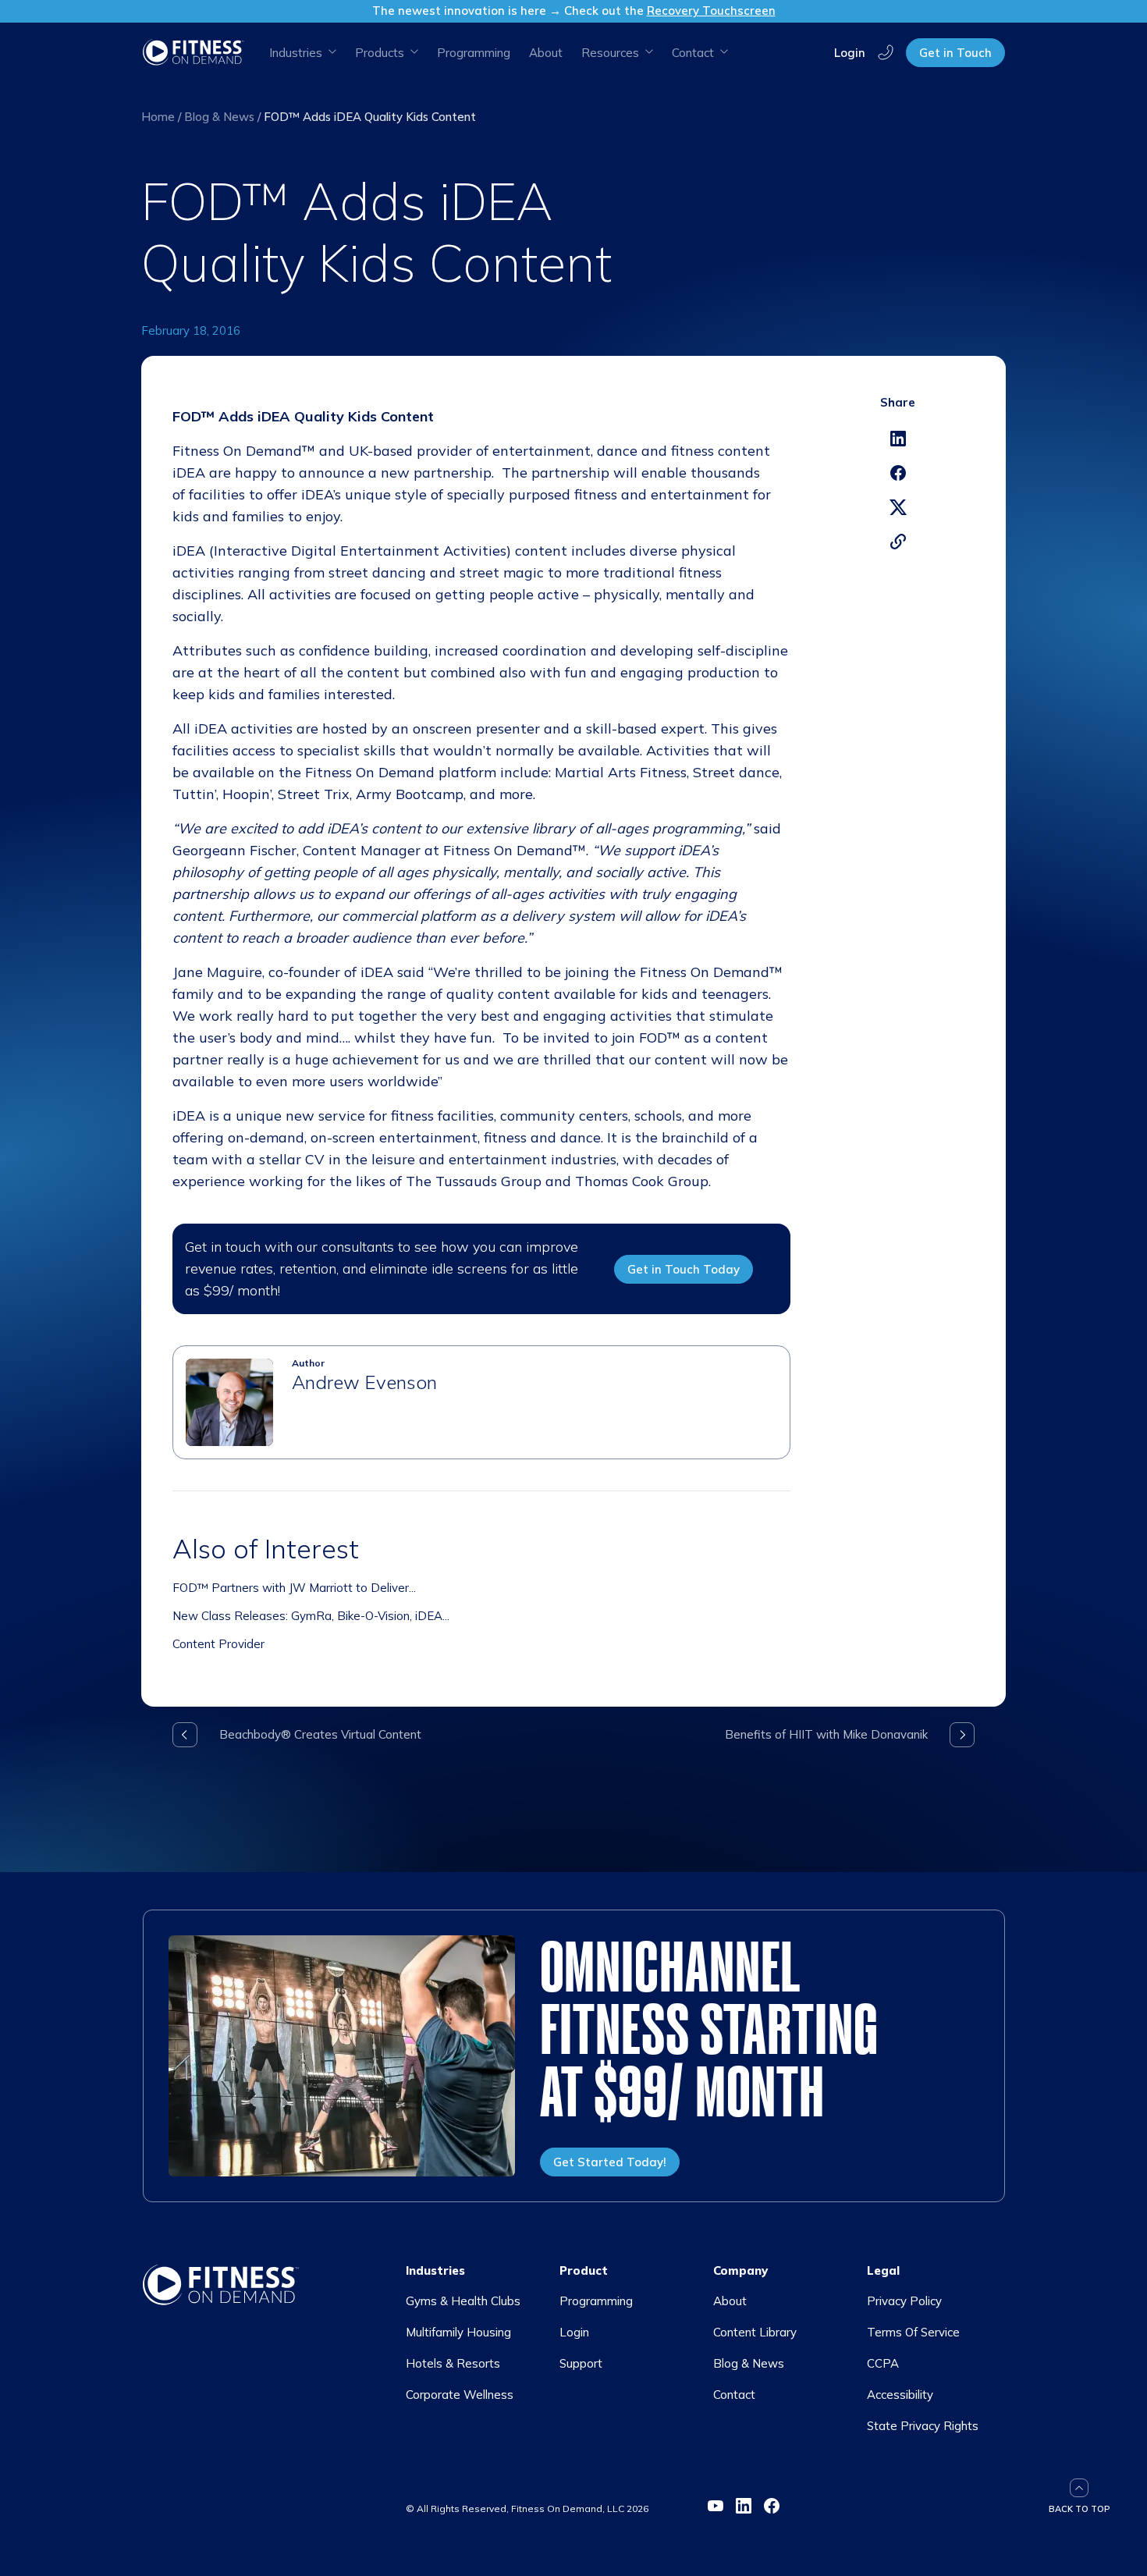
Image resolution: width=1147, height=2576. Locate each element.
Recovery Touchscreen (711, 11)
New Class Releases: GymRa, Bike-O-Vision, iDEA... (311, 1616)
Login (850, 52)
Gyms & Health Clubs (463, 2301)
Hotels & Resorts (453, 2363)
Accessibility (900, 2395)
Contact (734, 2395)
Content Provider (218, 1644)
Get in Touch (955, 53)
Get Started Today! (610, 2162)
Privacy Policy (904, 2301)
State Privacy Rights (923, 2426)
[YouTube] (716, 2506)
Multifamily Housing (458, 2332)
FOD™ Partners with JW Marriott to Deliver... (294, 1588)
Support (581, 2363)
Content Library (755, 2332)
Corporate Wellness (460, 2395)
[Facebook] (772, 2506)
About (546, 53)
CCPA (883, 2363)
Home (158, 117)
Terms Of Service (913, 2332)
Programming (474, 53)
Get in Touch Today (684, 1269)
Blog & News (219, 117)
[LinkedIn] (744, 2506)
